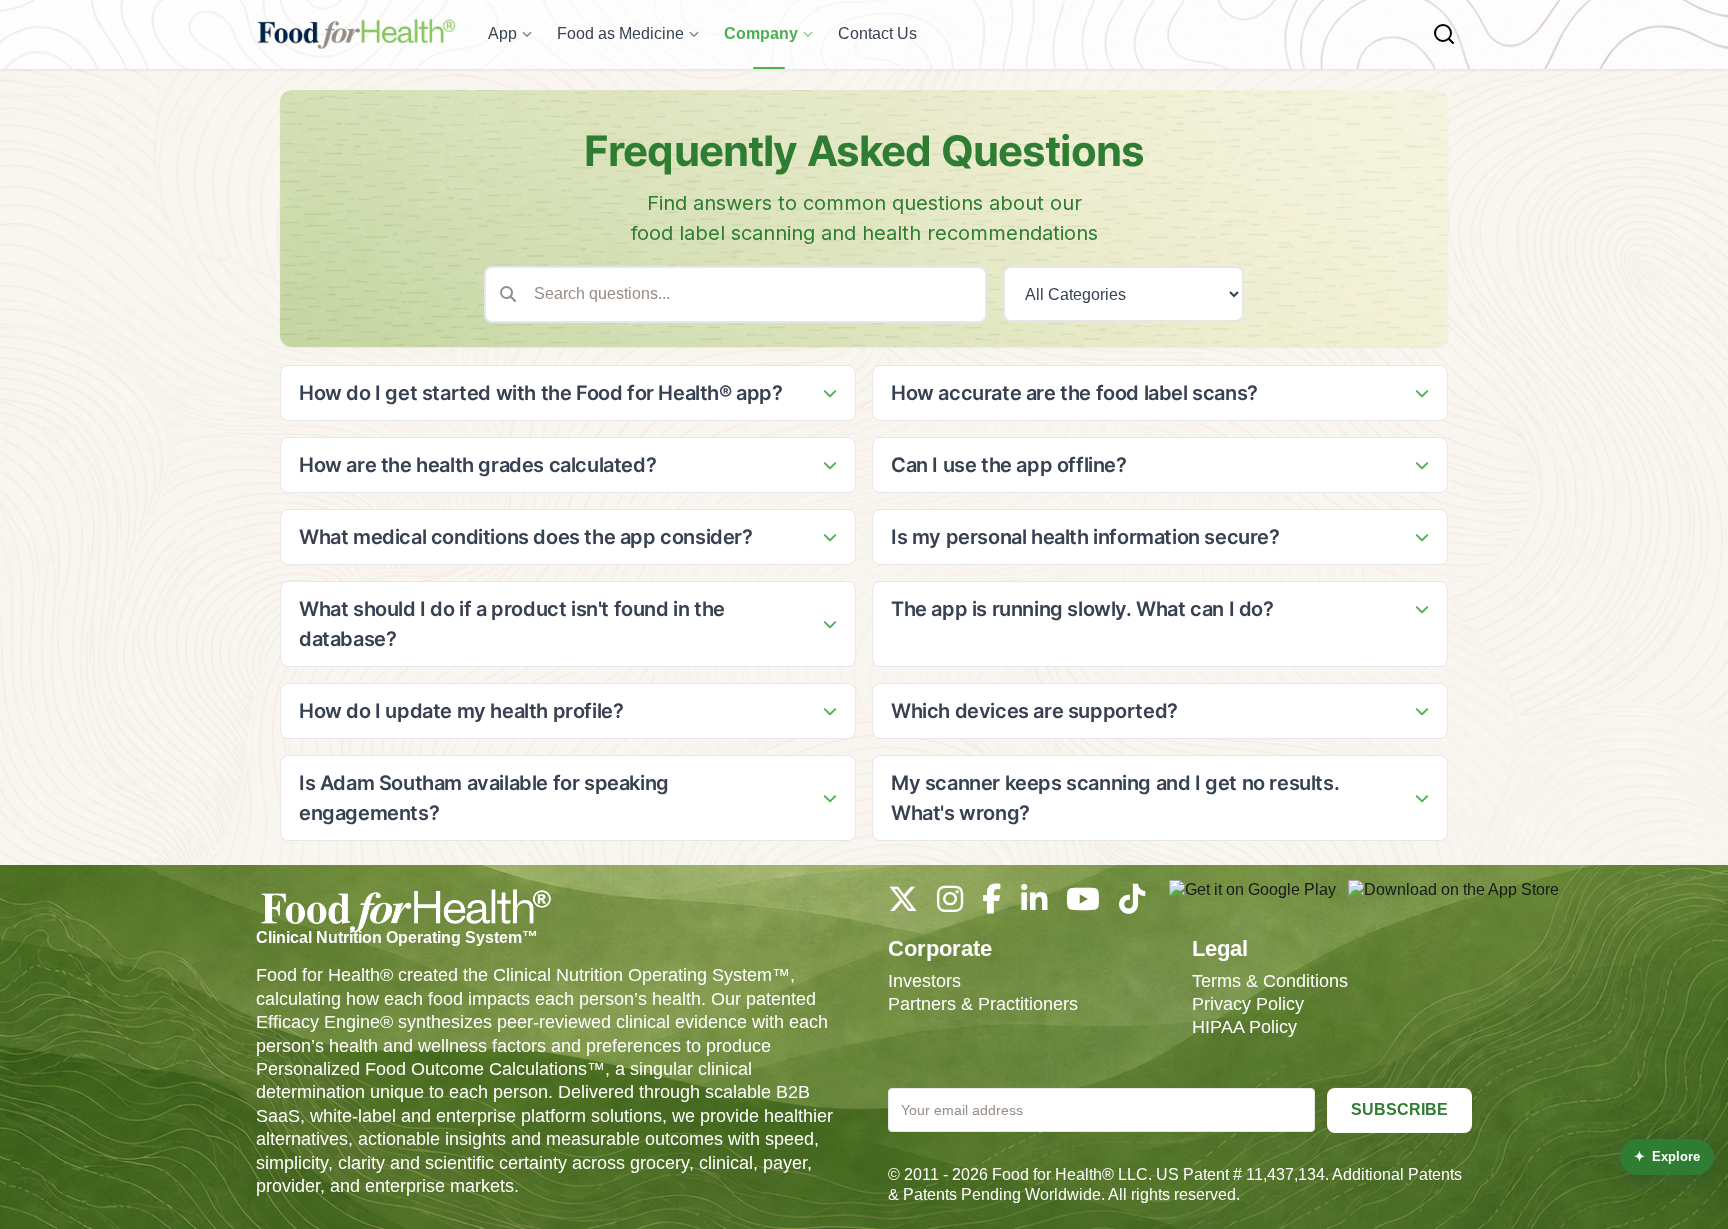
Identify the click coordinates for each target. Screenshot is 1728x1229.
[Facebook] (991, 904)
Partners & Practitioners (983, 1004)
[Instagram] (950, 904)
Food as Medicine (620, 33)
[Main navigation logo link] (356, 34)
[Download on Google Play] (1252, 900)
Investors (924, 981)
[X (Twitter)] (903, 904)
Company (761, 33)
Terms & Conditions (1270, 981)
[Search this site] (1444, 34)
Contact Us (877, 33)
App (502, 33)
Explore (1667, 1156)
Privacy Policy (1248, 1004)
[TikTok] (1132, 904)
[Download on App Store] (1453, 900)
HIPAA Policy (1244, 1027)
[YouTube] (1083, 904)
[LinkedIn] (1034, 904)
